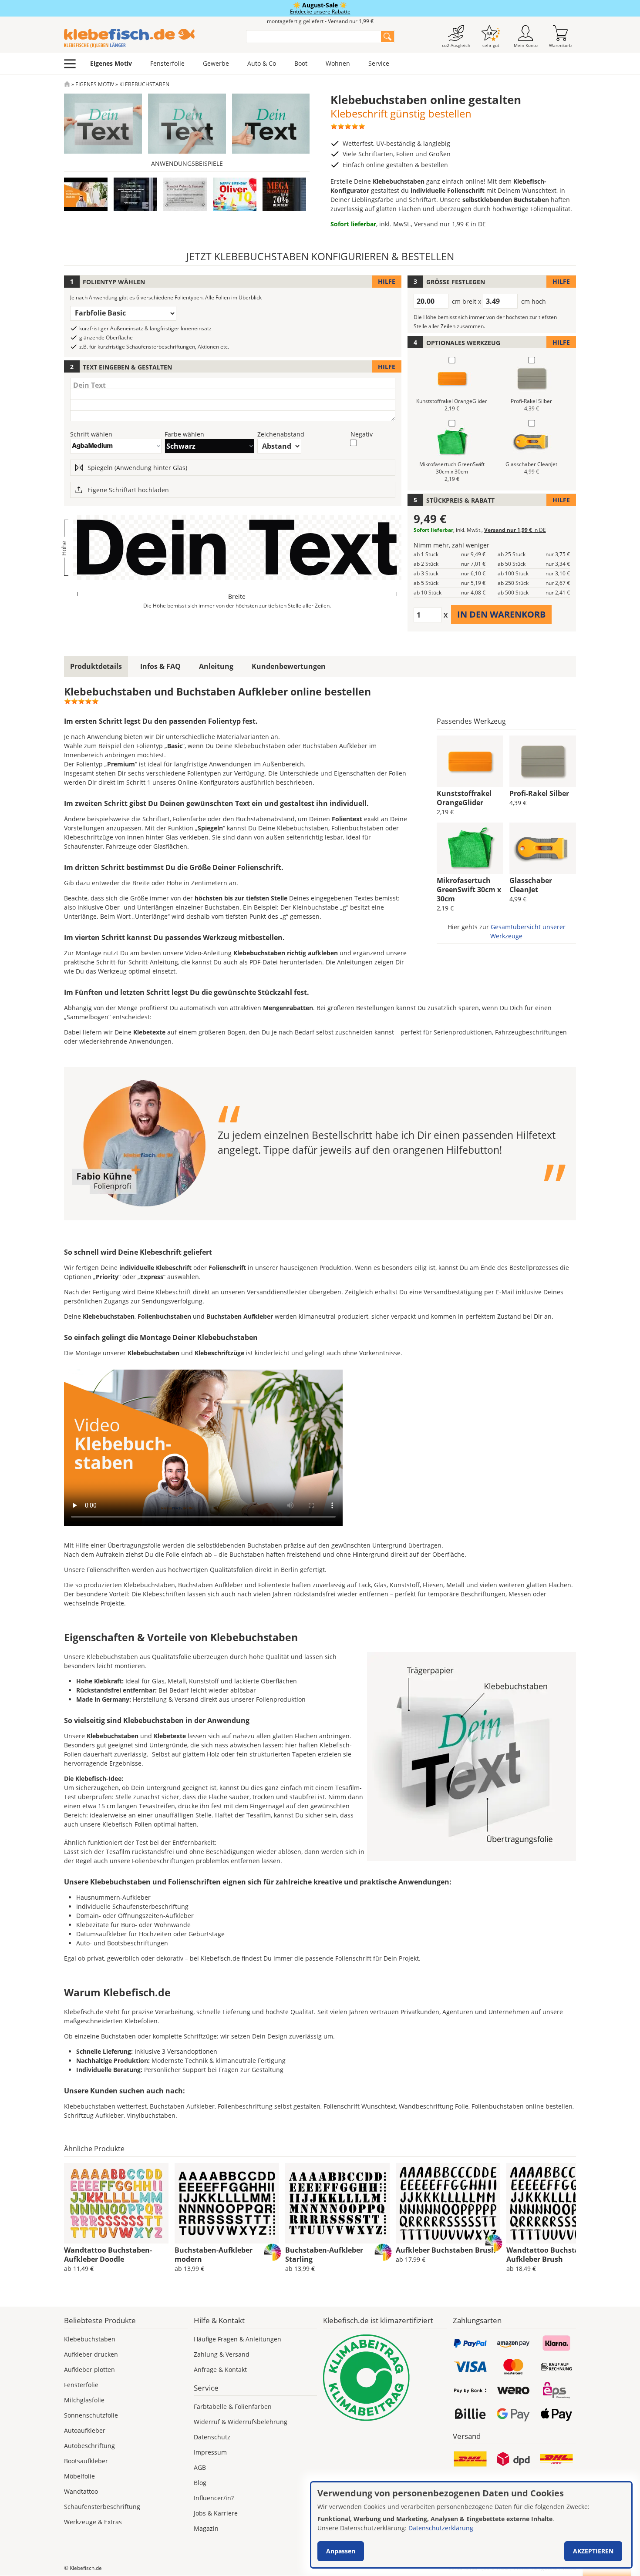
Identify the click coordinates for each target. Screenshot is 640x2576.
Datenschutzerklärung (441, 2528)
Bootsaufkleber (86, 2461)
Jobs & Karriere (216, 2513)
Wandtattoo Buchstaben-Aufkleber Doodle (108, 2255)
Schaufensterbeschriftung (102, 2507)
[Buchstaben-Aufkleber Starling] (337, 2203)
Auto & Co (262, 63)
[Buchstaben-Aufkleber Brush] (448, 2203)
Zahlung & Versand (222, 2354)
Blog (200, 2483)
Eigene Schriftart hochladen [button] (128, 490)
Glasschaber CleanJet (531, 885)
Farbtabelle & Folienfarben (233, 2406)
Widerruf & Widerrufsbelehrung (241, 2422)
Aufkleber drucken (91, 2354)
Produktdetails (96, 666)
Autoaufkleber (85, 2430)
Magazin (206, 2528)
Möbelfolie (79, 2476)
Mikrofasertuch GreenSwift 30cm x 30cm (469, 890)
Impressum (210, 2452)
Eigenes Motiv (111, 63)
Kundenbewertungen (289, 666)
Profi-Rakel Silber (539, 793)
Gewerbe (216, 63)
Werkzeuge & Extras (93, 2522)
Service (379, 63)
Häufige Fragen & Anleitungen (237, 2339)
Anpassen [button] (341, 2551)
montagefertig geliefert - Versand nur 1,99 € (320, 21)
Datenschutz (212, 2437)
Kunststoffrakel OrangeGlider (464, 798)
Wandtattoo (81, 2491)
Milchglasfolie (84, 2400)
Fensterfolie (167, 63)
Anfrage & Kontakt (220, 2369)
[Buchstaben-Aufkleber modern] (227, 2203)
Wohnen (338, 63)
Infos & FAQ (160, 666)
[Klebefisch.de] (149, 38)
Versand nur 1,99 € (450, 224)
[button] (135, 194)
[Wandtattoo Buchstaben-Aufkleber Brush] (559, 2203)
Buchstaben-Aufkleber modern (214, 2255)
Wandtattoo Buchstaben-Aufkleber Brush (550, 2255)
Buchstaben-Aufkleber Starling (324, 2255)
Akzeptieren (593, 2551)
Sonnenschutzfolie (91, 2415)
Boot (301, 63)
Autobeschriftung (89, 2446)
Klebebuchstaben (90, 2339)
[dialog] (471, 2525)
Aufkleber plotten (89, 2369)
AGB (200, 2467)
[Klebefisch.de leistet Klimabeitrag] (385, 2378)
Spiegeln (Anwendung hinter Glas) (137, 468)
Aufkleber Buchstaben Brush (446, 2250)
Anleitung (216, 666)
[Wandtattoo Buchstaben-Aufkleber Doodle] (116, 2203)
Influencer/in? (214, 2498)
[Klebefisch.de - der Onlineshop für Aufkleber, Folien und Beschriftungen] (67, 84)
